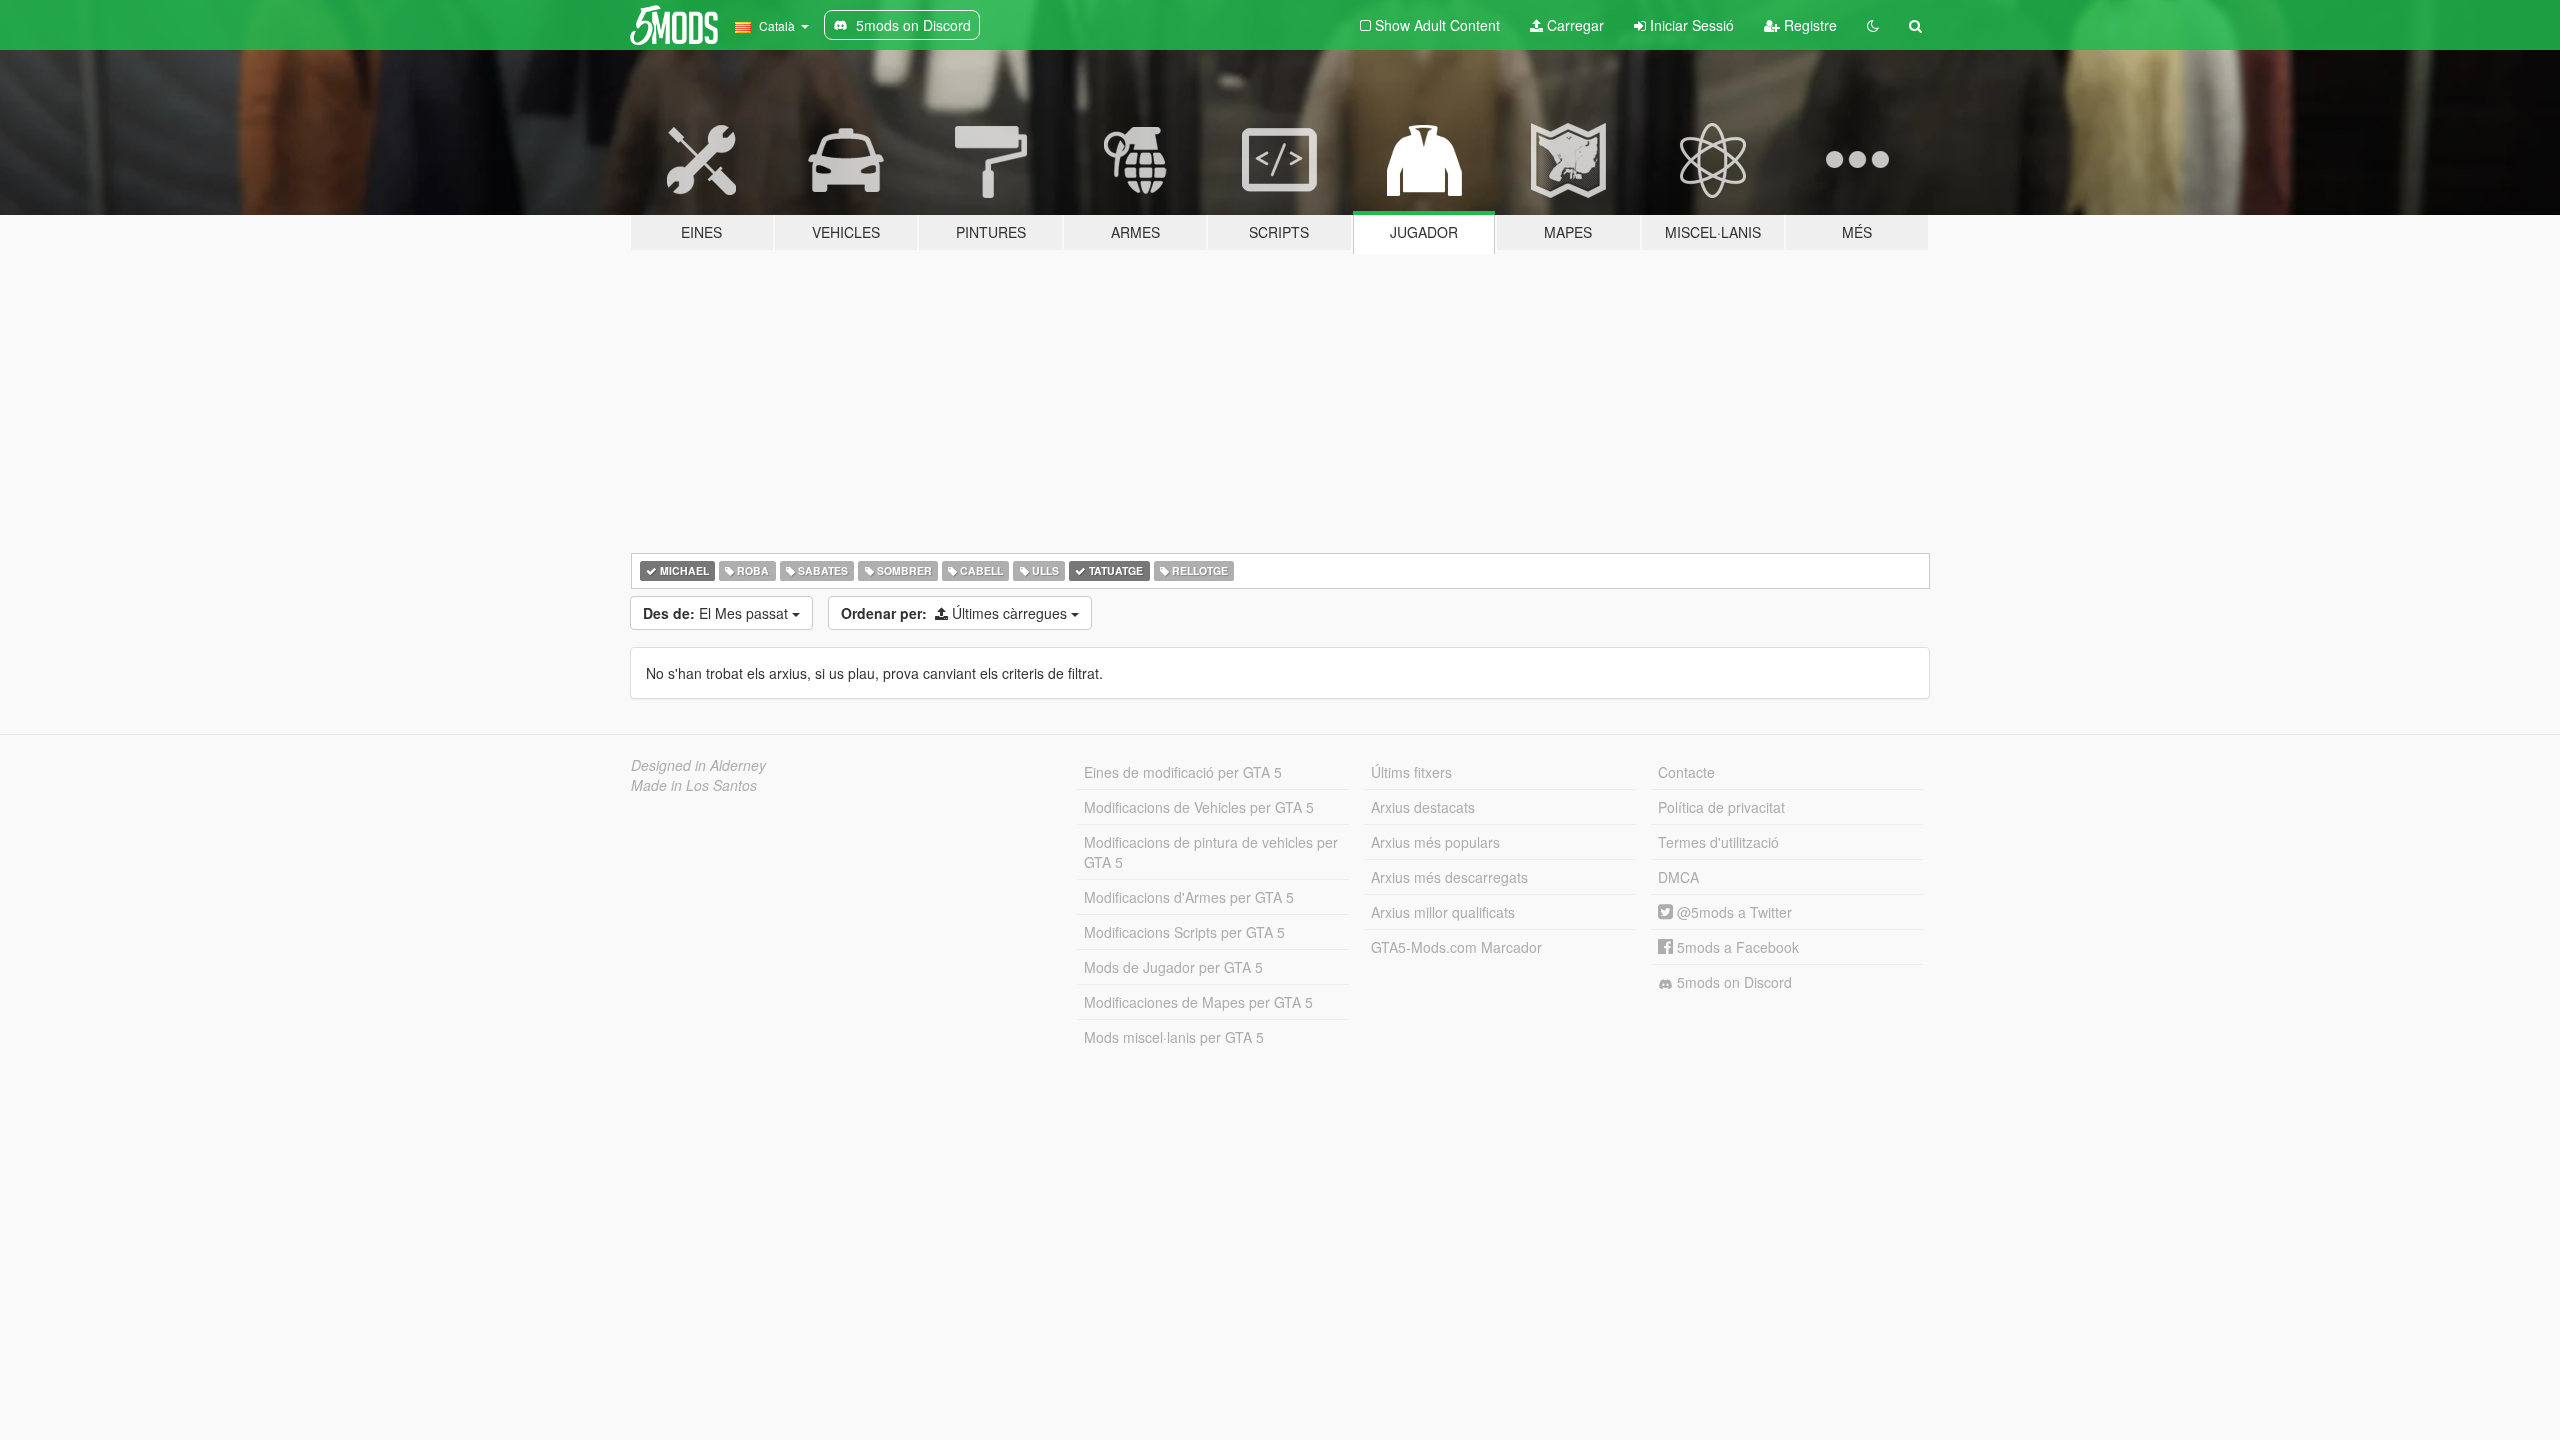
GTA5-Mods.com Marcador (1456, 947)
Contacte (1686, 772)
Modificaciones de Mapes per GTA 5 (1198, 1002)
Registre (1808, 25)
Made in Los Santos (694, 785)
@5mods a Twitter (1732, 912)
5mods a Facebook (1736, 947)
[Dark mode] (1873, 25)
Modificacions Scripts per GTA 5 (1184, 932)
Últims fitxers (1411, 772)
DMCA (1678, 877)
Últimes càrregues (956, 613)
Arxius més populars (1435, 842)
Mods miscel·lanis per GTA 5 (1174, 1037)
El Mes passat (717, 613)
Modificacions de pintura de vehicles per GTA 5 (1211, 852)
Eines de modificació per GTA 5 (1183, 772)
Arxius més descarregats (1449, 877)
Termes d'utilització (1718, 842)
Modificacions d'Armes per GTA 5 (1189, 897)
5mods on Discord (1732, 982)
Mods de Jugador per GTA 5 (1173, 967)
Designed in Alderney (698, 765)
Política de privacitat (1721, 807)
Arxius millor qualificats (1443, 912)
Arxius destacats (1423, 807)
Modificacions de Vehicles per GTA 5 (1199, 807)
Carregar (1573, 25)
